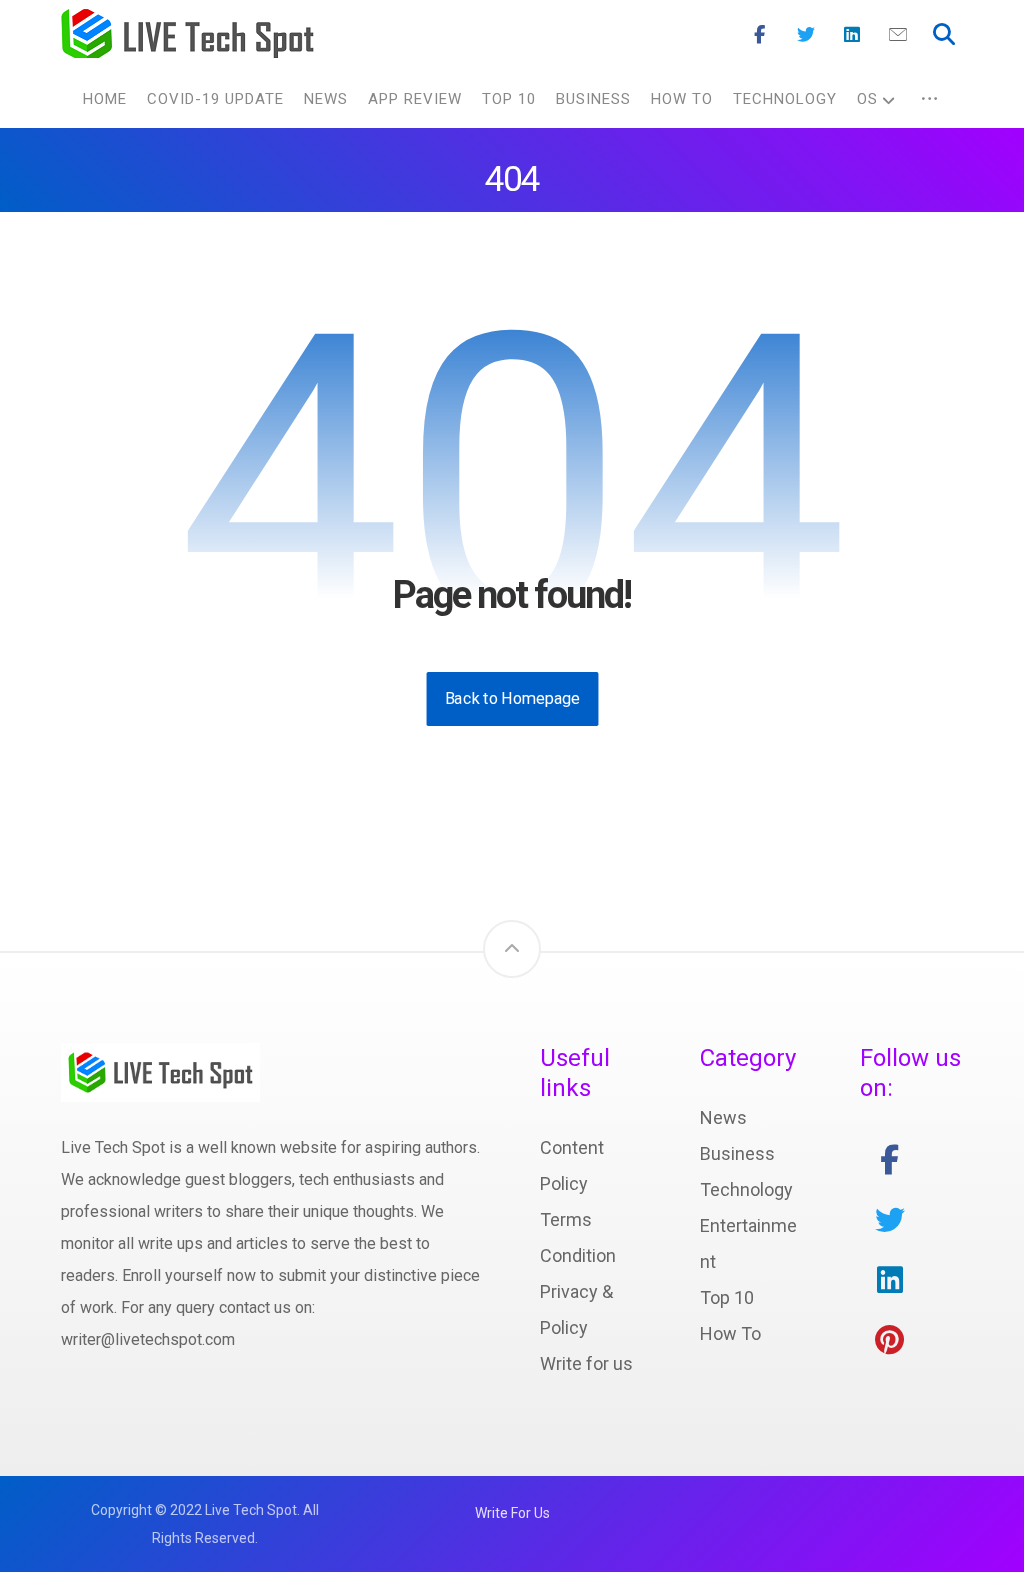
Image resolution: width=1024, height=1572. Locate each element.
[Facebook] (760, 35)
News (723, 1117)
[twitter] (890, 1220)
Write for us (586, 1363)
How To (730, 1333)
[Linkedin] (852, 35)
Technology (746, 1189)
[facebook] (890, 1160)
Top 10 (727, 1297)
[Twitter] (806, 35)
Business (737, 1153)
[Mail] (898, 35)
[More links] (929, 99)
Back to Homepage (512, 698)
